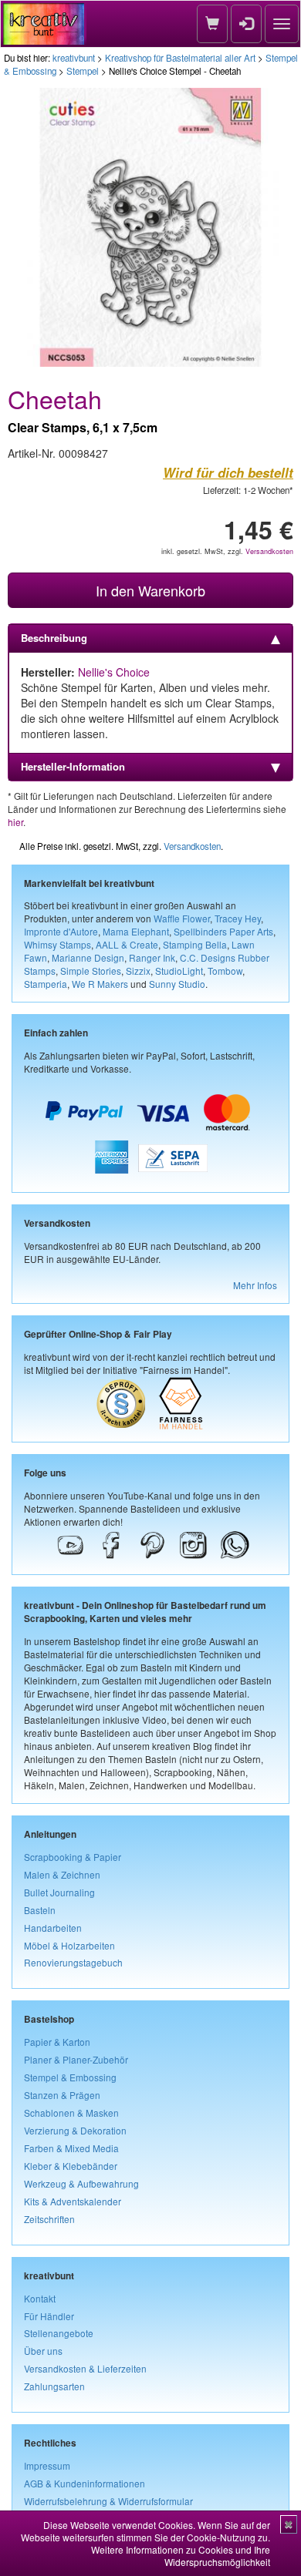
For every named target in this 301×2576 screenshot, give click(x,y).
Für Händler (49, 2316)
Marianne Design (88, 957)
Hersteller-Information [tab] (73, 766)
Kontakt (40, 2298)
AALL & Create (127, 944)
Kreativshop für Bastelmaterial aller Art (180, 58)
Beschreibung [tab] (54, 638)
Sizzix (138, 971)
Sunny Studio (177, 984)
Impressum (47, 2465)
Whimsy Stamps (57, 944)
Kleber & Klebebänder (71, 2166)
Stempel (83, 71)
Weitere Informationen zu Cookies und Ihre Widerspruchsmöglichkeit (181, 2556)
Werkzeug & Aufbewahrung (81, 2183)
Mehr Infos (255, 1285)
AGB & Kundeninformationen (85, 2483)
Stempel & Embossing (70, 2077)
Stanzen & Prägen (62, 2095)
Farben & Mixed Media (71, 2148)
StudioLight (179, 971)
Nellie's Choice (114, 672)
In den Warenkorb (150, 590)
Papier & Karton (57, 2042)
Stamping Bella (195, 944)
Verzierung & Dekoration (75, 2130)
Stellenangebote (59, 2333)
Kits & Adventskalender (73, 2201)
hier (15, 822)
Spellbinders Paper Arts (223, 931)
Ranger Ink (152, 957)
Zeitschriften (49, 2219)
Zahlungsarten (54, 2386)
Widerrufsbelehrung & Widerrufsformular (108, 2501)
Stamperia (46, 984)
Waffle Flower (182, 918)
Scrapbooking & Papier (73, 1857)
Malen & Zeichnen (62, 1874)
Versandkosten (269, 551)
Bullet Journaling (59, 1892)
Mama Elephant (136, 931)
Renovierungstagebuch (73, 1962)
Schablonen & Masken (71, 2113)
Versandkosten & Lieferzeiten (85, 2368)
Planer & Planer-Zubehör (76, 2059)
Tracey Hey (238, 918)
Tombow (225, 971)
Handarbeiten (53, 1928)
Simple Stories (91, 971)
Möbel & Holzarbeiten (69, 1945)
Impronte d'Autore (61, 931)
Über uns (43, 2351)
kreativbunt (74, 58)
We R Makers (100, 984)
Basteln (40, 1910)
